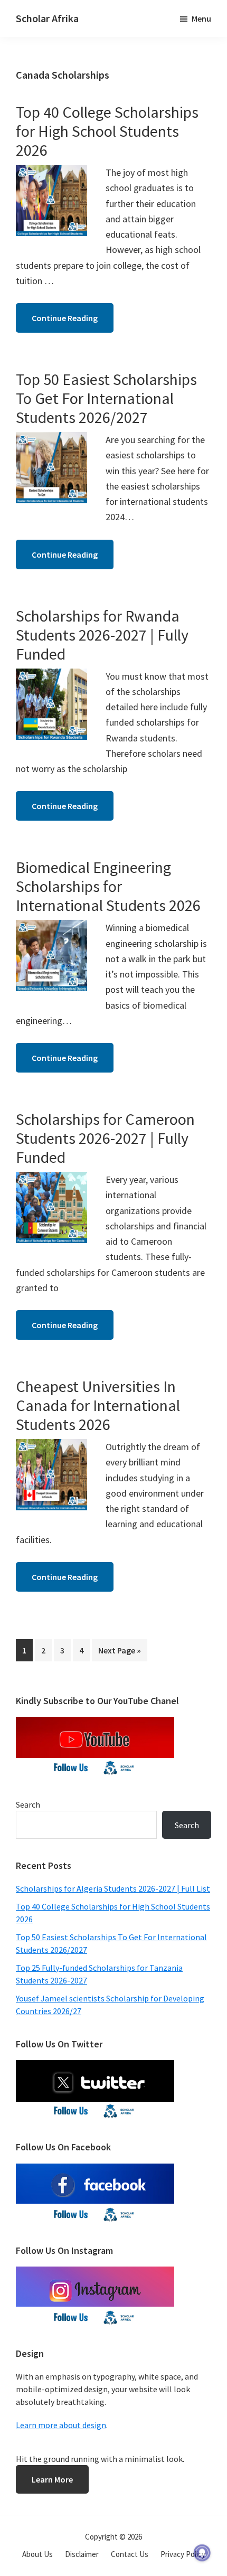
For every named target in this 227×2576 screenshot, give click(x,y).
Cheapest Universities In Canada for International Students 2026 (98, 1405)
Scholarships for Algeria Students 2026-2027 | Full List (113, 1888)
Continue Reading (65, 318)
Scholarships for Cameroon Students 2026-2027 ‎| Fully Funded (105, 1138)
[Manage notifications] (202, 2553)
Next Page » (119, 1653)
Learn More (52, 2479)
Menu (201, 18)
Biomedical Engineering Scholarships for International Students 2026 (108, 886)
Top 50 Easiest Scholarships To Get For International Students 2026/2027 (106, 398)
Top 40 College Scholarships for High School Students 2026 (107, 131)
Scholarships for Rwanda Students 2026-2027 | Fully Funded (102, 635)
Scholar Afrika (47, 18)
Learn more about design (61, 2425)
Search (28, 1804)
